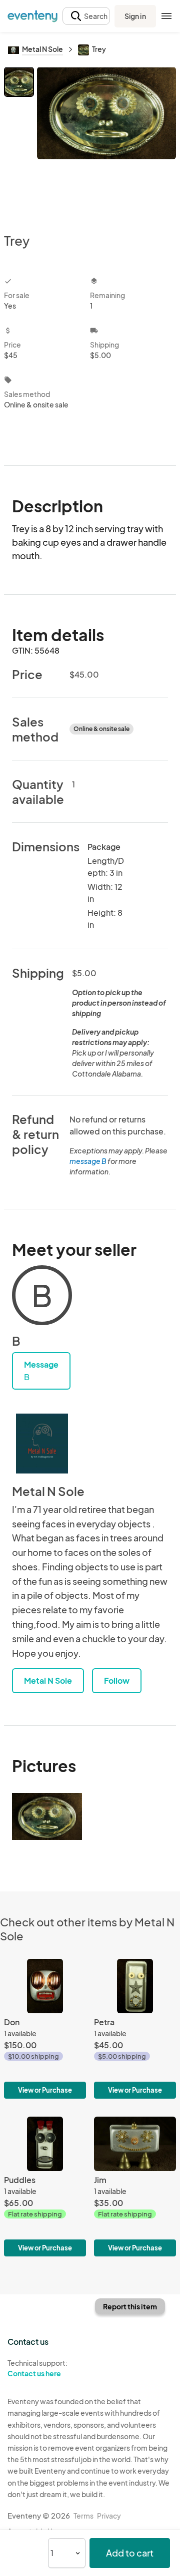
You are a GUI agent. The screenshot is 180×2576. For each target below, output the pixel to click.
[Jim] (135, 2187)
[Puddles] (45, 2187)
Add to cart (130, 2553)
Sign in (135, 16)
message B (88, 1161)
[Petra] (135, 2029)
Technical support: (37, 2368)
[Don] (45, 2029)
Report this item (130, 2306)
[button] (86, 16)
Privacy (109, 2516)
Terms (83, 2516)
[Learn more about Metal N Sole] (42, 1444)
